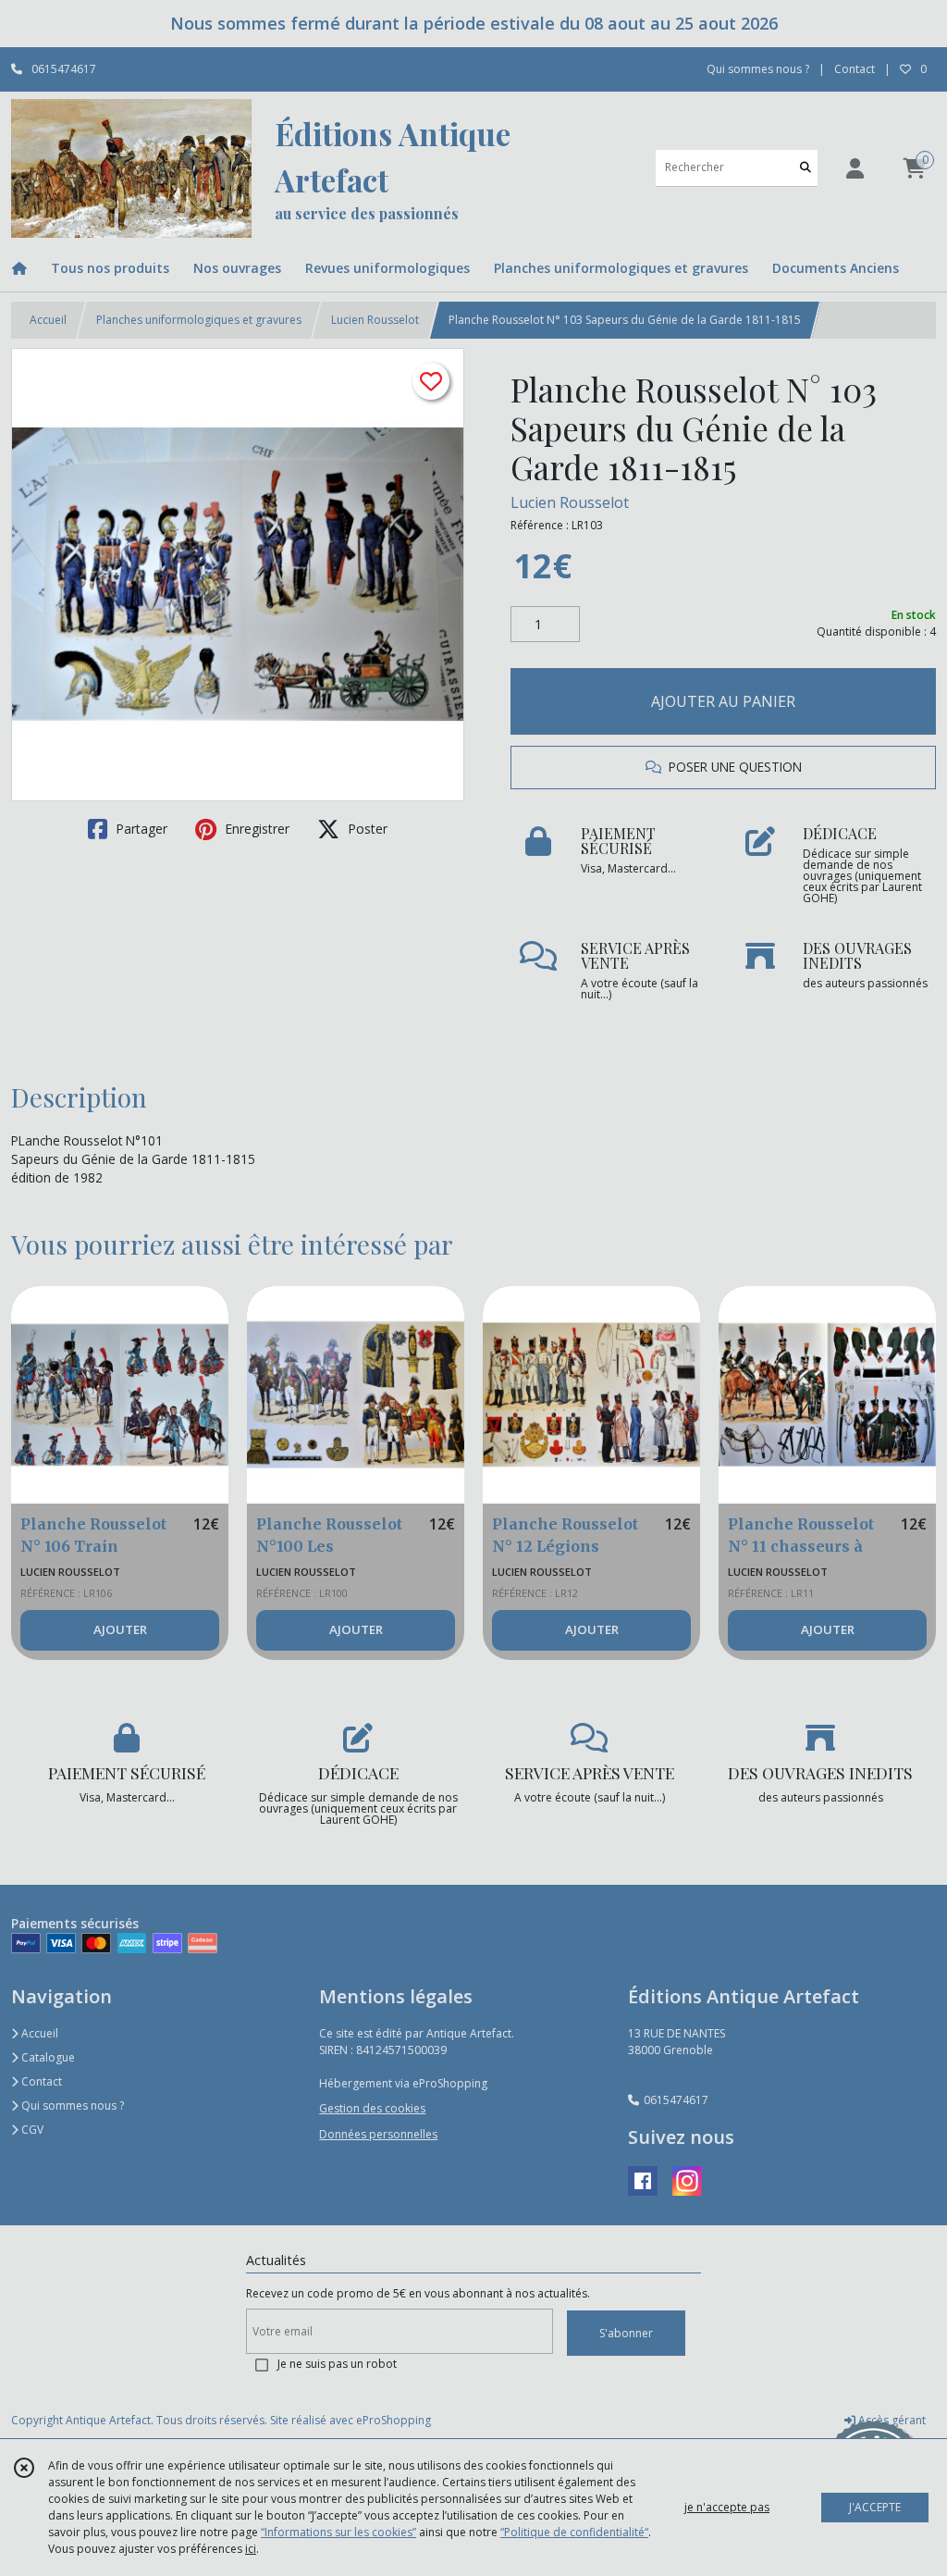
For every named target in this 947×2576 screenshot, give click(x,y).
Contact (855, 69)
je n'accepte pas (727, 2507)
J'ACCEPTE (875, 2507)
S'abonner (626, 2333)
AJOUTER (120, 1629)
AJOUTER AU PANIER (723, 701)
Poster (366, 829)
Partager (140, 829)
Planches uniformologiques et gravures (199, 320)
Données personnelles (378, 2134)
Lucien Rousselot (375, 320)
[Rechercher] (806, 168)
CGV (31, 2130)
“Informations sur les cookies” (338, 2532)
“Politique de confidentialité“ (574, 2532)
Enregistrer (255, 829)
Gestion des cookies (372, 2108)
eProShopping (394, 2420)
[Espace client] (855, 168)
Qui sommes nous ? (71, 2105)
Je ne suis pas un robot (337, 2364)
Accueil (48, 320)
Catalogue (47, 2057)
